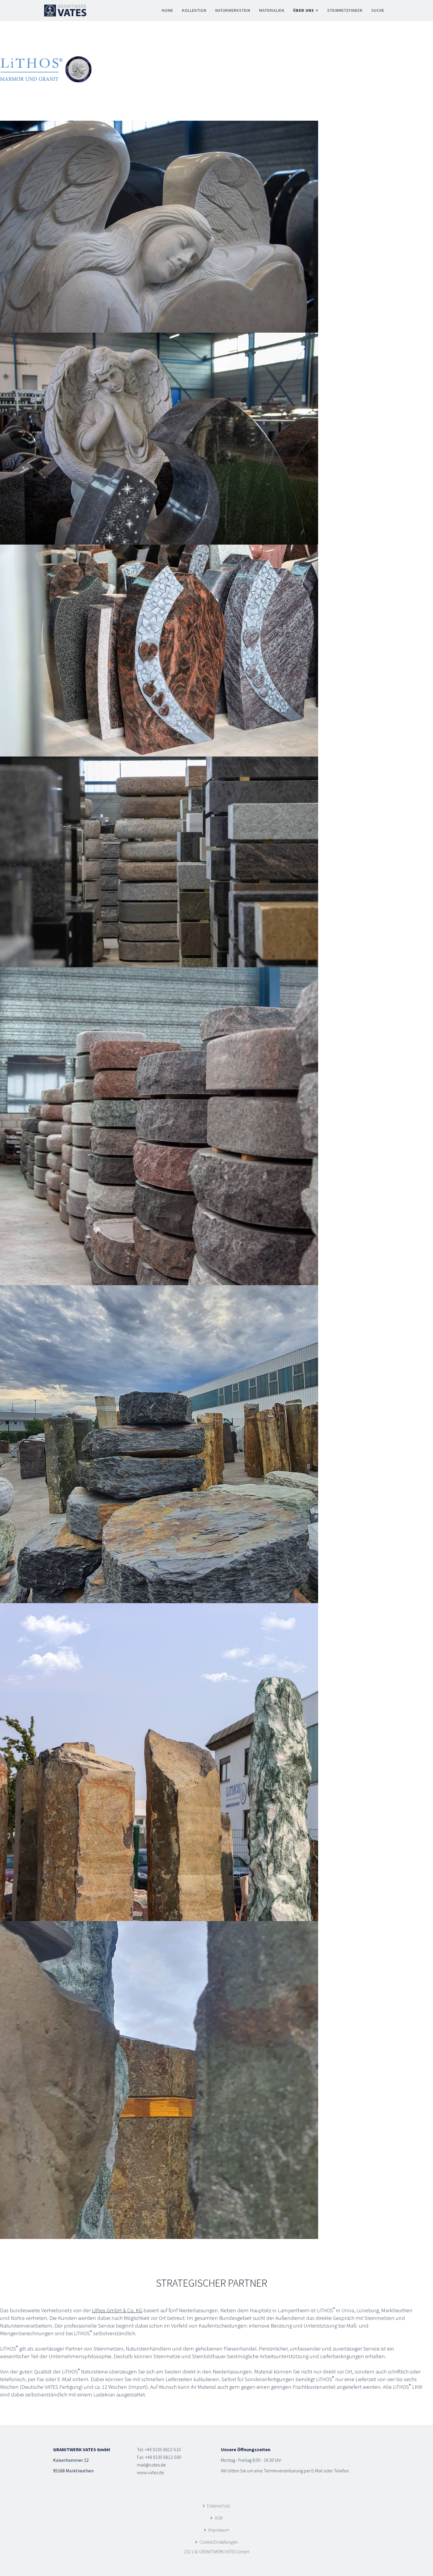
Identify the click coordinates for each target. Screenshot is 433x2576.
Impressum (219, 2530)
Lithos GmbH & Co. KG (117, 2310)
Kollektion (194, 10)
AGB (219, 2518)
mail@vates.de (151, 2465)
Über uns (304, 10)
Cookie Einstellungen (219, 2542)
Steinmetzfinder (345, 10)
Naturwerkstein (233, 10)
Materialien (272, 10)
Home (167, 10)
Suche (378, 10)
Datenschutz (219, 2506)
